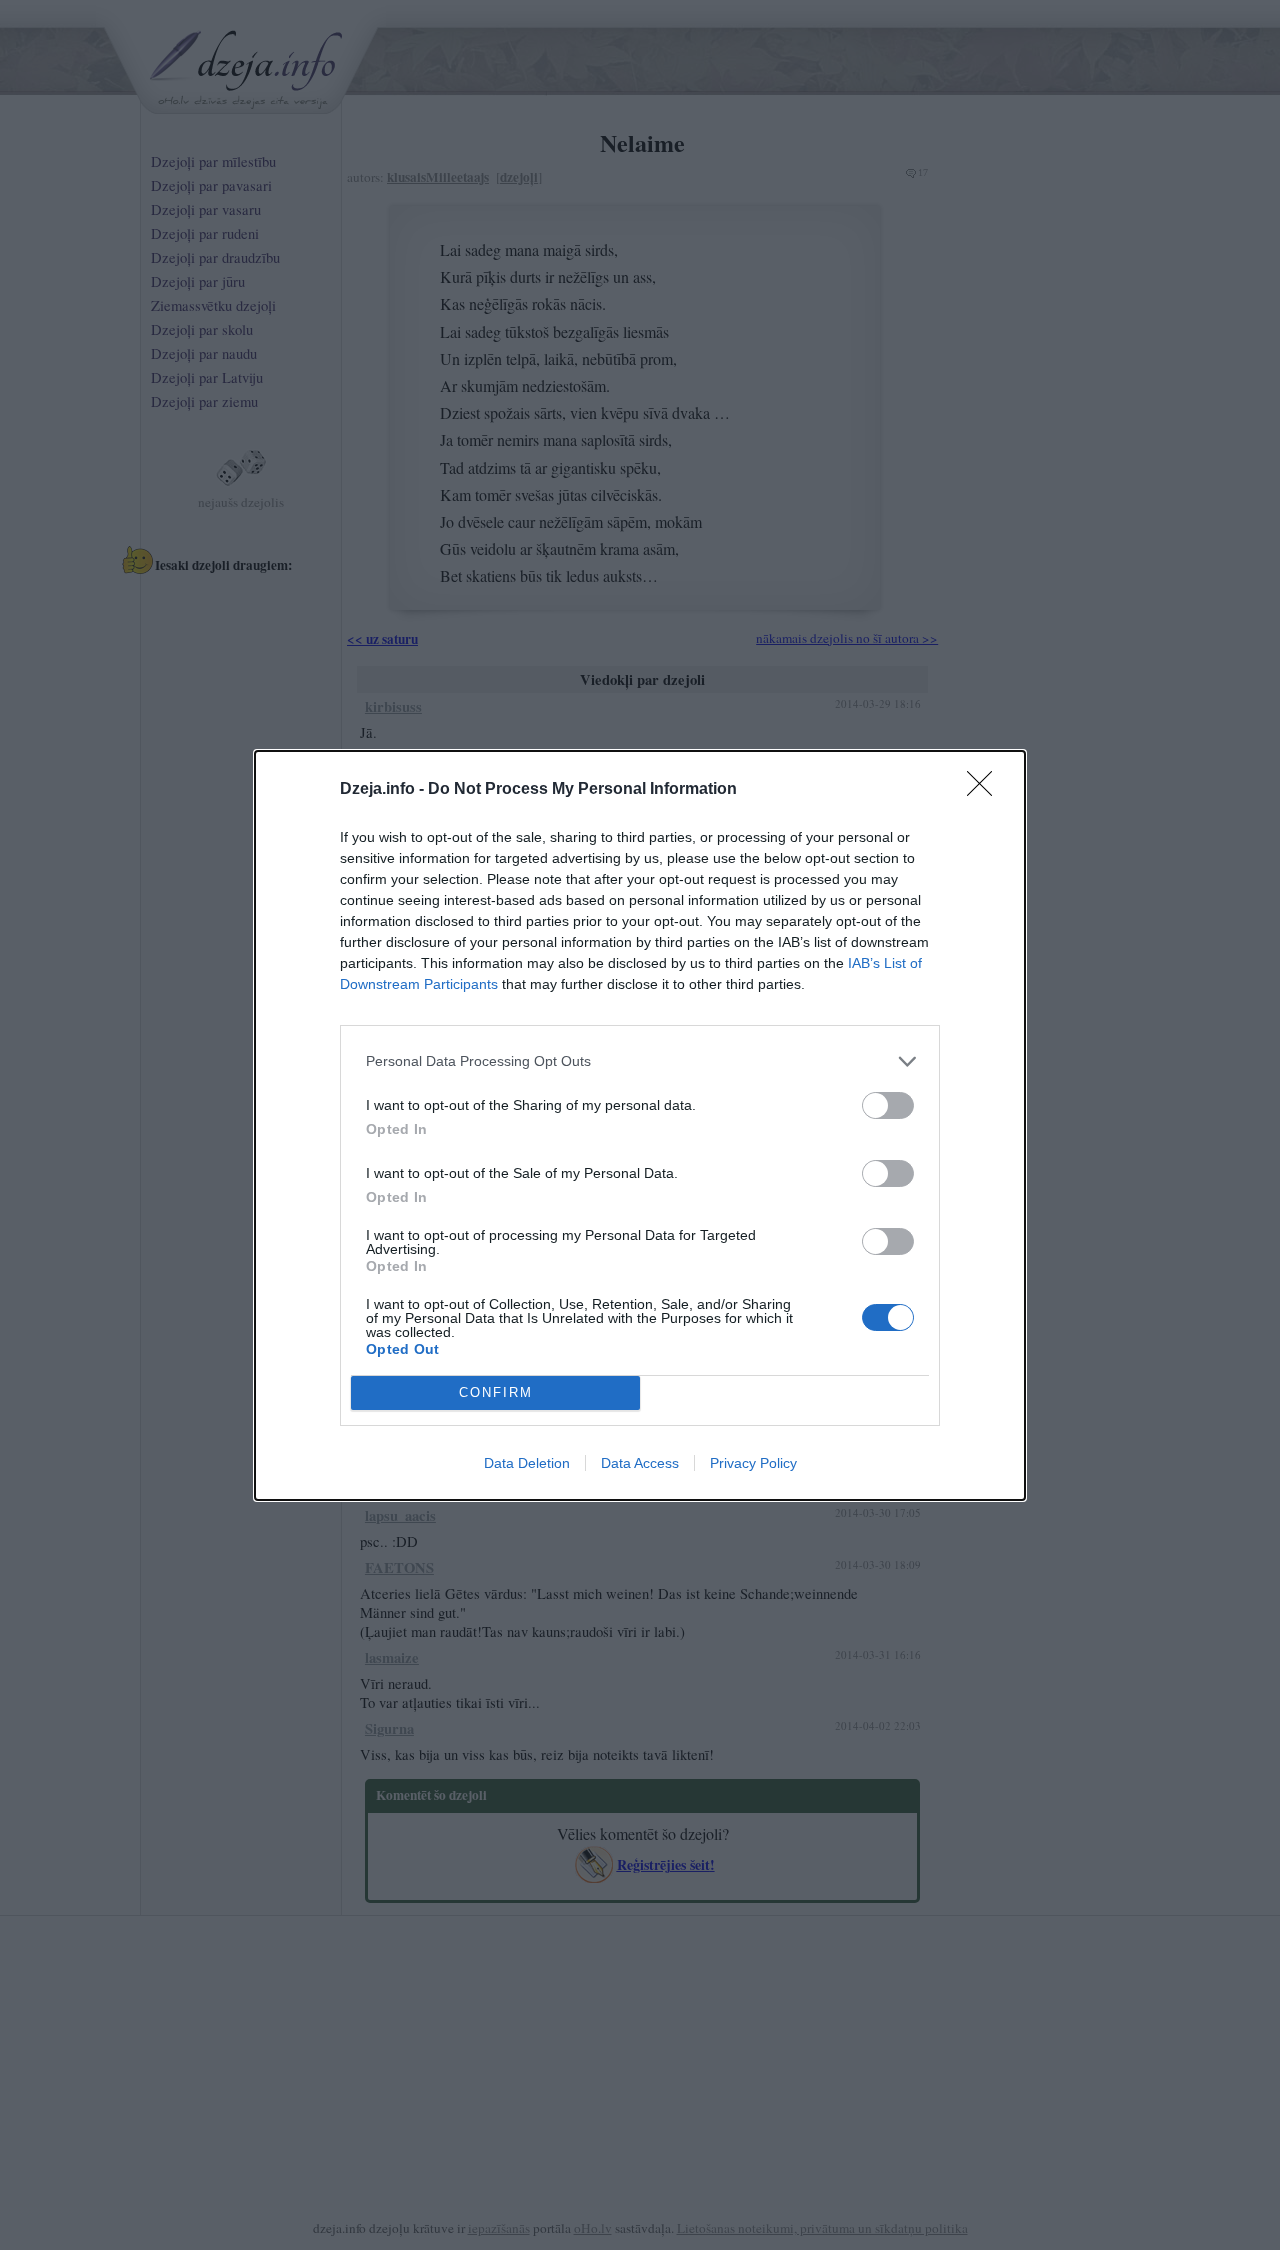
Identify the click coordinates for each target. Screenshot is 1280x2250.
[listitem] (640, 1061)
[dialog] (640, 1125)
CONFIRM (496, 1392)
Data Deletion (527, 1463)
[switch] (888, 1105)
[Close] (986, 790)
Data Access (640, 1463)
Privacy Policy (753, 1463)
